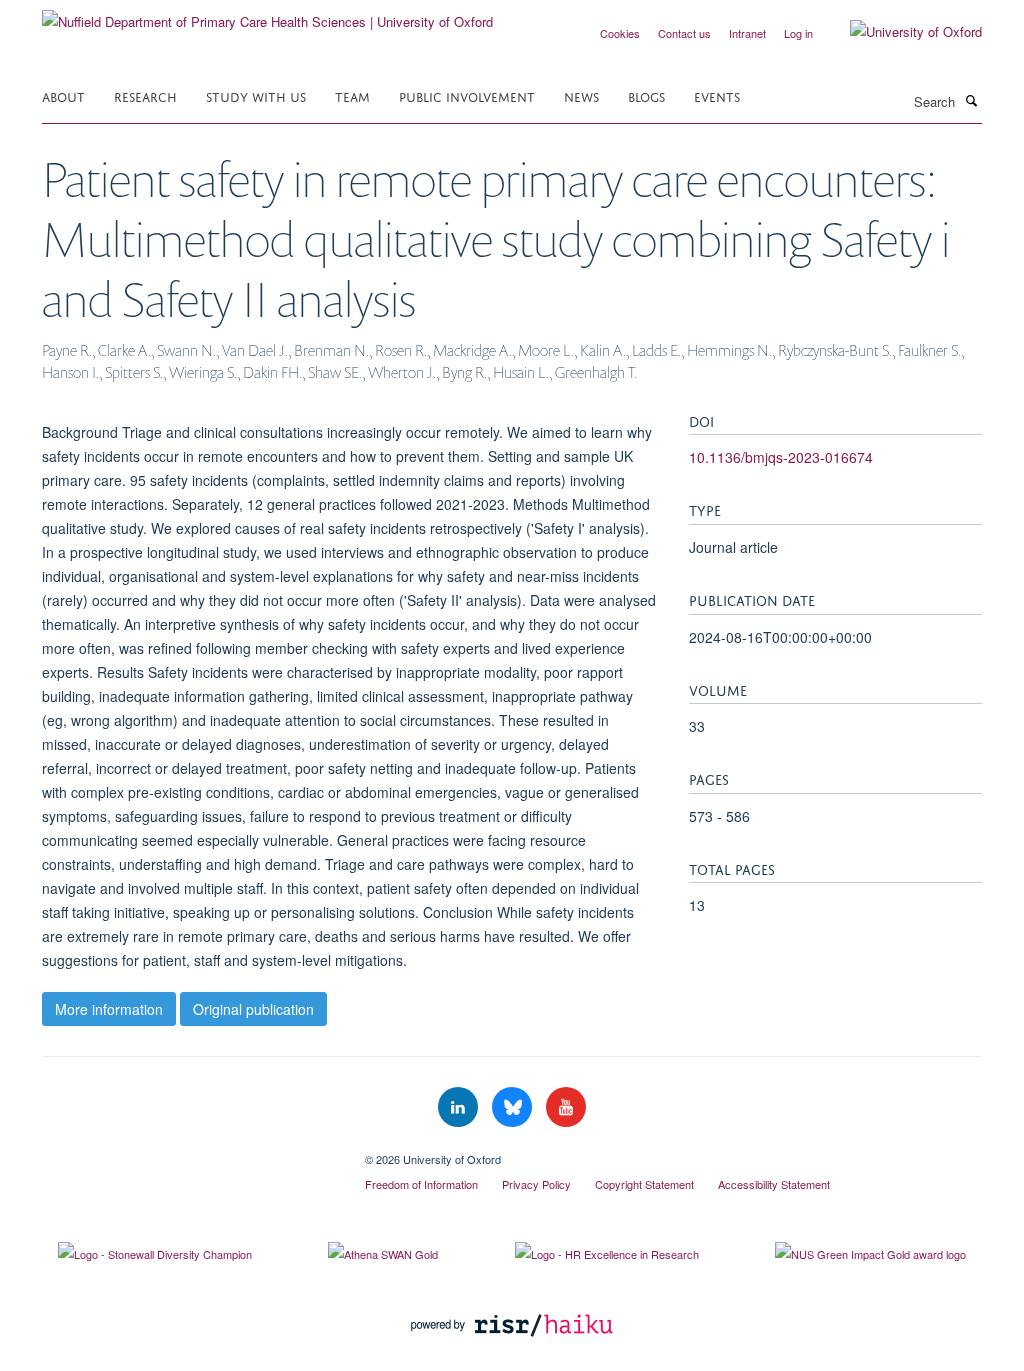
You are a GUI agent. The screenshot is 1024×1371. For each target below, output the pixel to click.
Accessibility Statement (774, 1184)
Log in (798, 33)
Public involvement (467, 95)
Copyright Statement (644, 1184)
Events (717, 95)
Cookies (620, 33)
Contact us (684, 33)
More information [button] (109, 1009)
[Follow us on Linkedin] (460, 1107)
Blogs (646, 95)
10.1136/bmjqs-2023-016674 (781, 457)
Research (145, 95)
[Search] (971, 100)
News (581, 95)
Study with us (256, 95)
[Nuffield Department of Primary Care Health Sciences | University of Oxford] (267, 14)
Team (352, 95)
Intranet (747, 33)
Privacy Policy (536, 1184)
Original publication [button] (253, 1009)
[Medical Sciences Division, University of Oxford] (188, 1152)
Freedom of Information (421, 1184)
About (63, 95)
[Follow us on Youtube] (566, 1107)
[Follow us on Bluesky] (514, 1107)
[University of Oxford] (901, 32)
